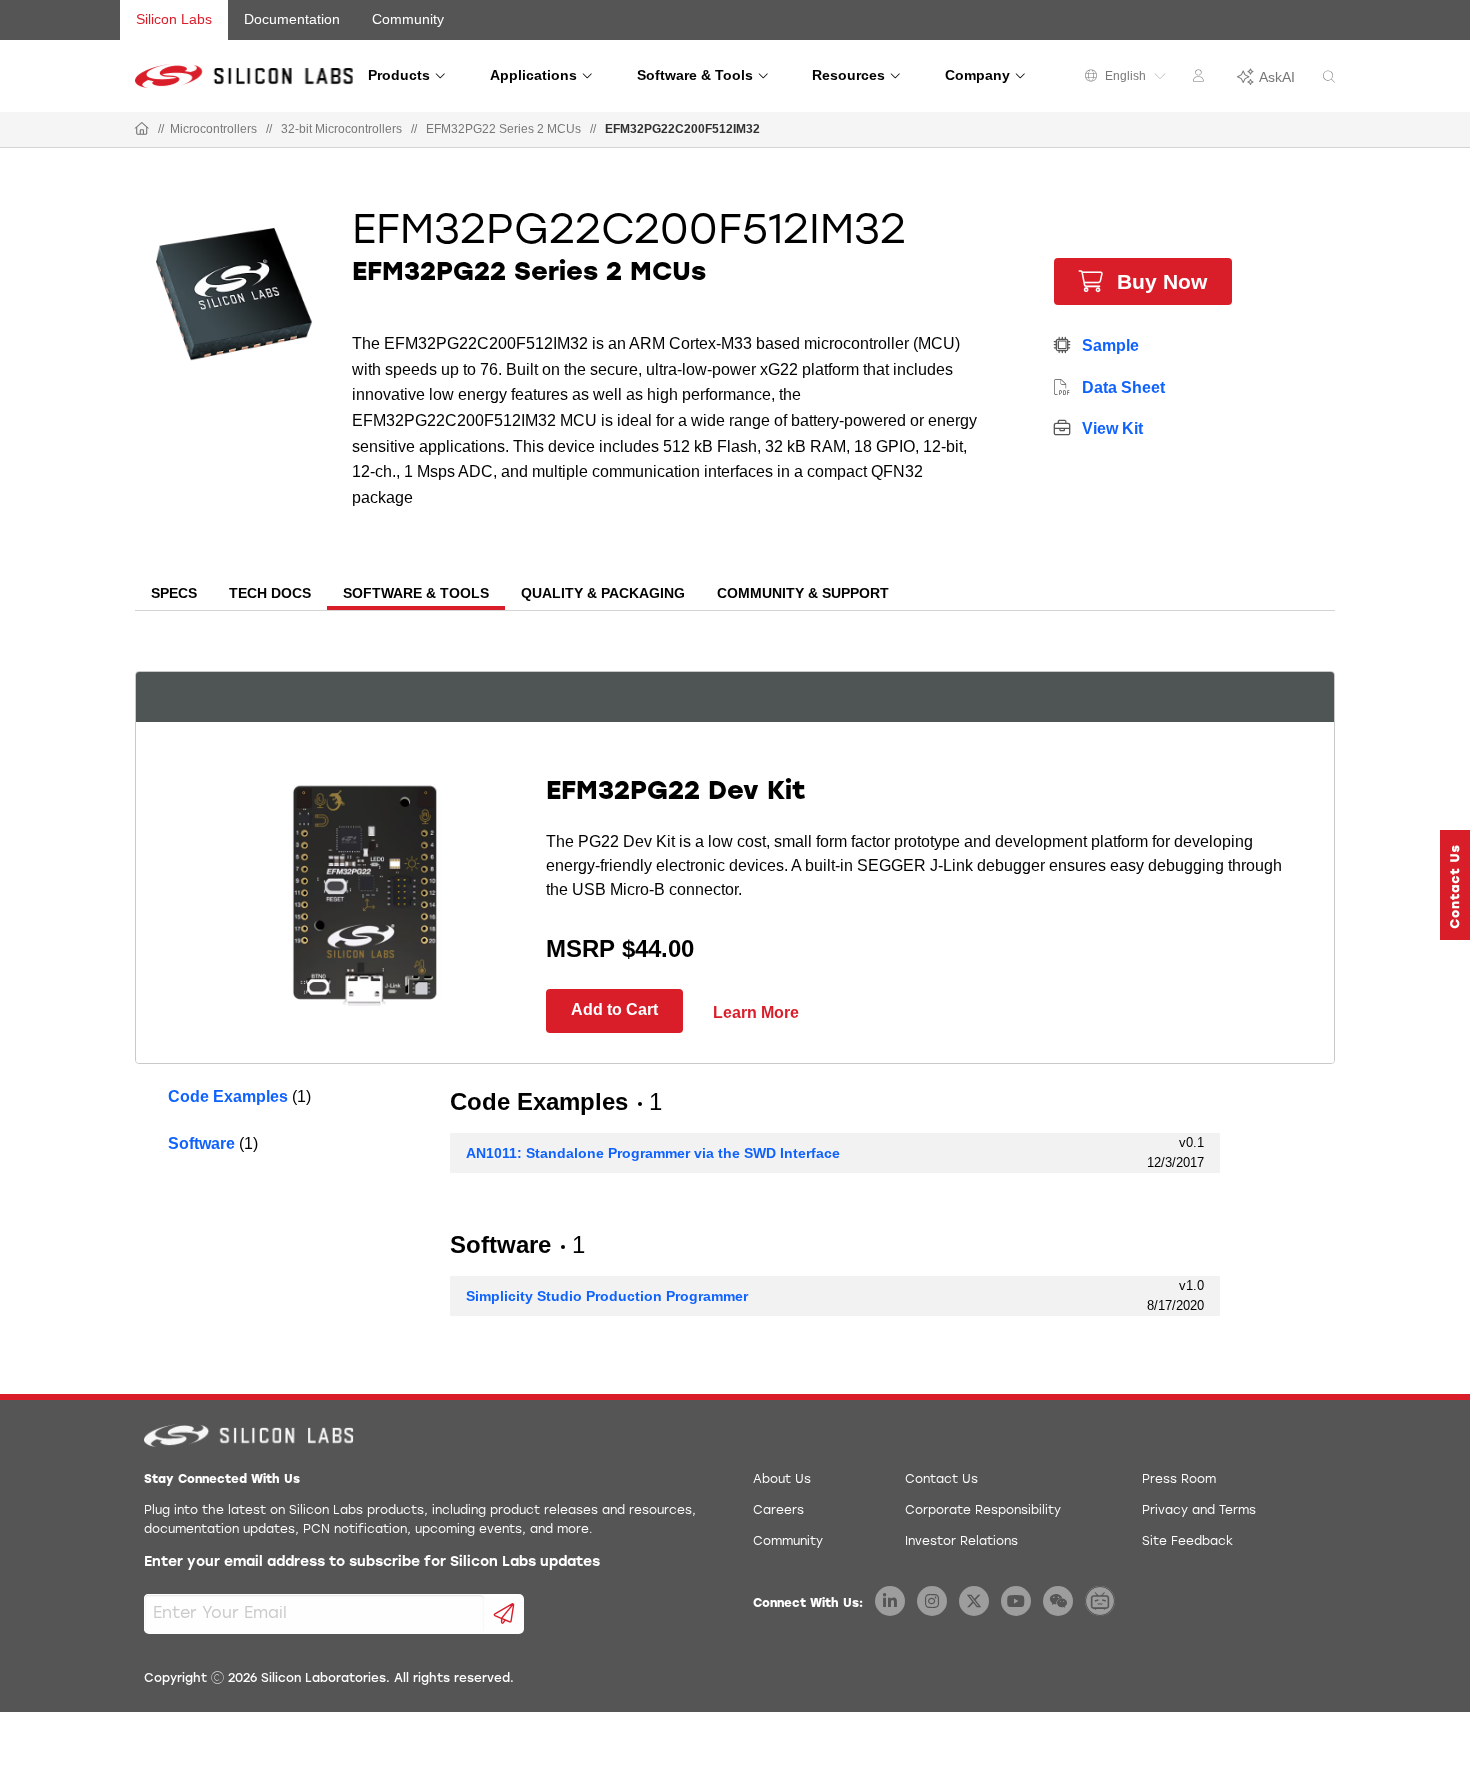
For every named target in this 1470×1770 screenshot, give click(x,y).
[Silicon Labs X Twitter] (974, 1601)
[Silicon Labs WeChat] (1058, 1601)
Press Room (1179, 1480)
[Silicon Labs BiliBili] (1100, 1601)
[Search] (1329, 77)
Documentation (292, 19)
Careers (778, 1511)
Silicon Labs (174, 19)
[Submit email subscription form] (504, 1614)
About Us (782, 1480)
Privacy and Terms (1199, 1511)
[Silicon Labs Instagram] (932, 1601)
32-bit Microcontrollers (341, 129)
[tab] (174, 595)
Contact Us (941, 1480)
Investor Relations (961, 1542)
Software (201, 1143)
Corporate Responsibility (983, 1511)
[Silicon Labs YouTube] (1016, 1601)
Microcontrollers (213, 129)
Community (408, 19)
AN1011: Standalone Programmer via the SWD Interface (653, 1153)
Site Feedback (1187, 1542)
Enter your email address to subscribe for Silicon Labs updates (372, 1562)
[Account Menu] (1201, 79)
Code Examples (228, 1096)
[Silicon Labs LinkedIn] (890, 1601)
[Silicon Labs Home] (142, 130)
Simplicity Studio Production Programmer (607, 1296)
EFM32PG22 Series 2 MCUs (503, 129)
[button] (1455, 885)
